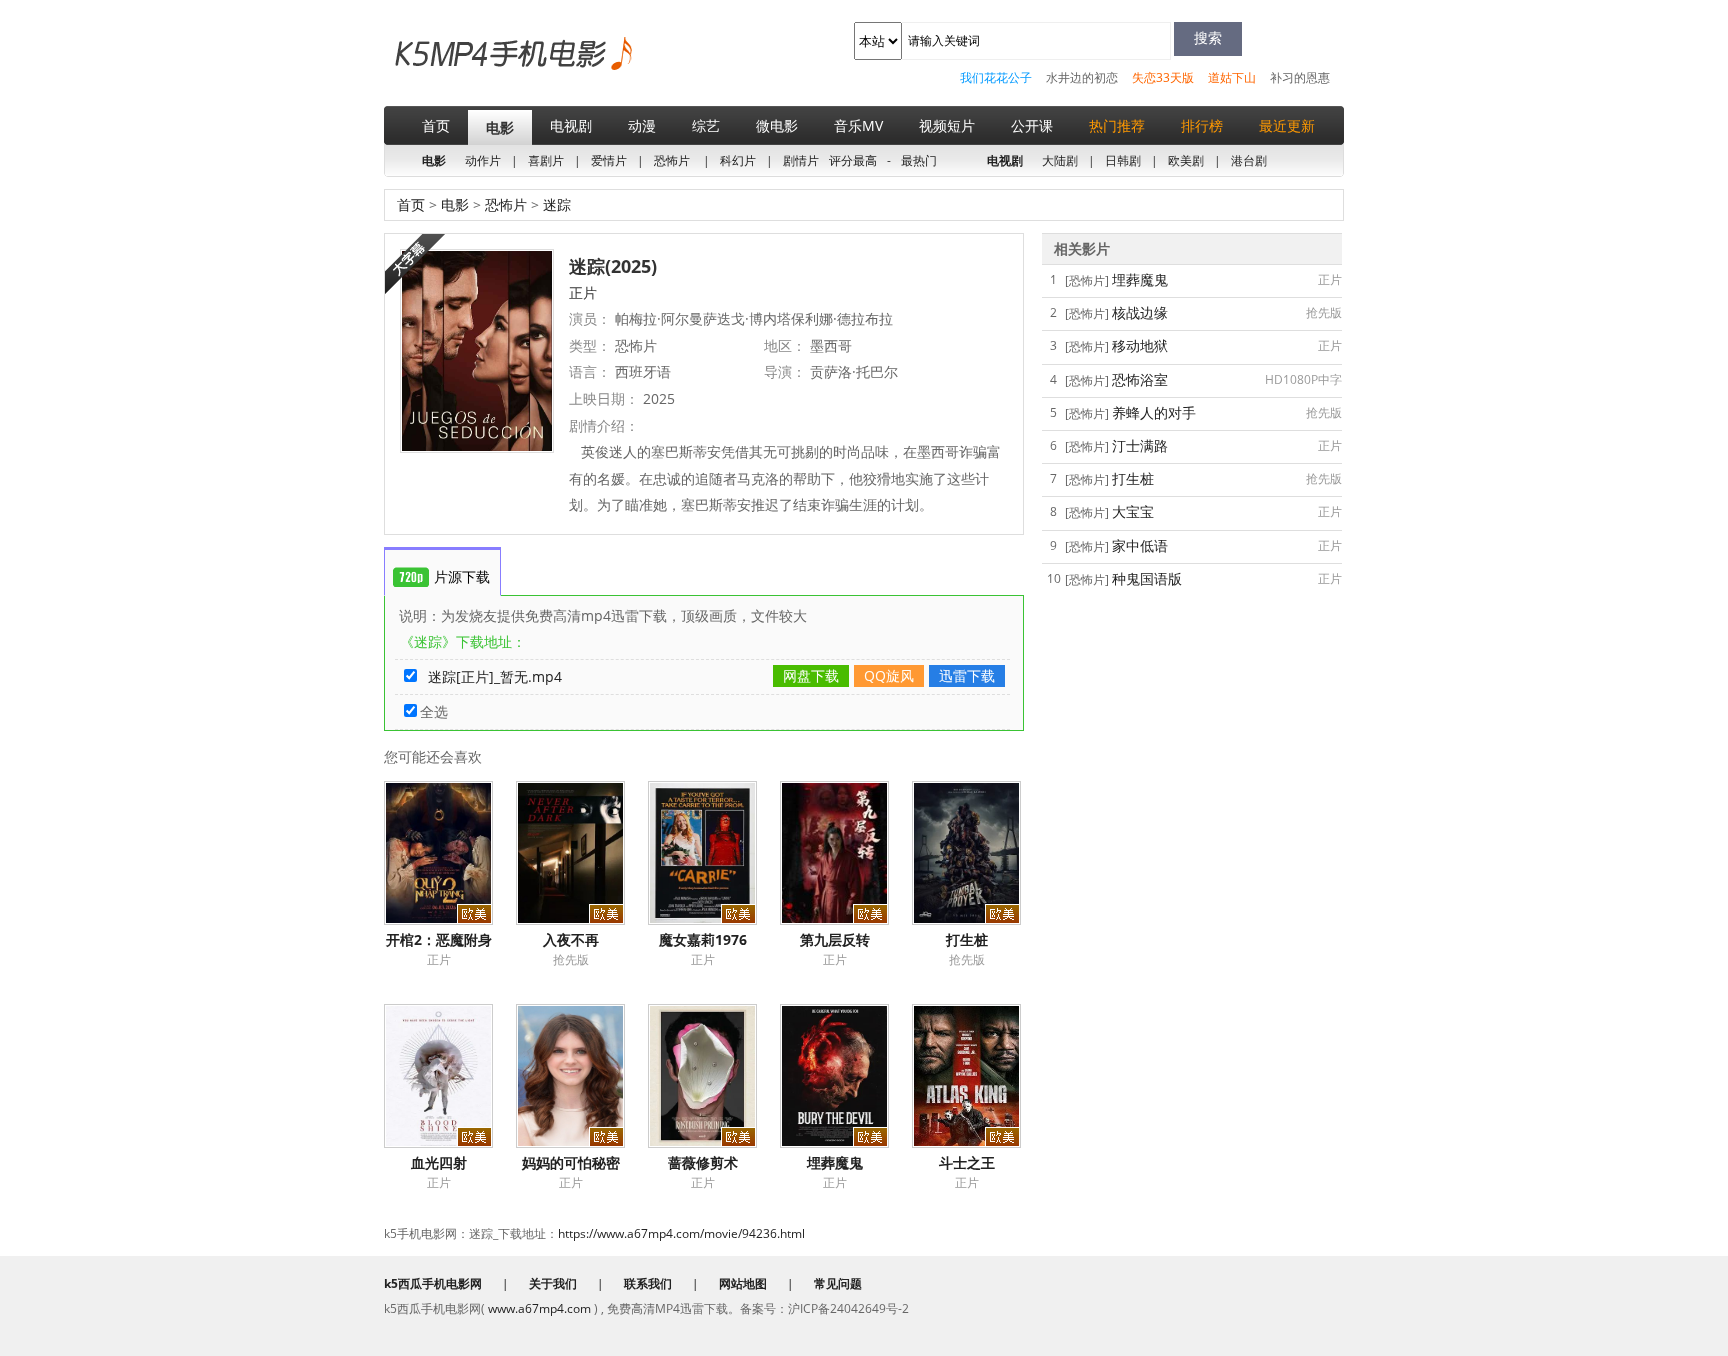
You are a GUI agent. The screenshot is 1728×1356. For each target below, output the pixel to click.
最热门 (919, 160)
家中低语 (1140, 545)
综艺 (706, 125)
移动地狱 (1140, 345)
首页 (436, 125)
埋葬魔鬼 (835, 1162)
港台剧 (1249, 160)
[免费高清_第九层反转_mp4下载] (846, 853)
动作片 (483, 160)
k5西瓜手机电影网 (479, 68)
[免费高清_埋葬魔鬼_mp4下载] (846, 1076)
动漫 (642, 125)
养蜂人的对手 (1154, 412)
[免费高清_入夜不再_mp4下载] (582, 853)
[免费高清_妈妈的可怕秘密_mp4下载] (582, 1076)
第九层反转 (835, 939)
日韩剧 (1123, 160)
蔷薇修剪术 (703, 1162)
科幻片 (738, 160)
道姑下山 (1232, 77)
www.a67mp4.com (539, 1308)
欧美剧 (1186, 160)
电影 (500, 127)
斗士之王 (967, 1162)
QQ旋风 (889, 675)
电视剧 (571, 125)
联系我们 (648, 1283)
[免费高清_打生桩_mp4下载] (978, 853)
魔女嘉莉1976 (703, 939)
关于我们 (553, 1283)
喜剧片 (546, 160)
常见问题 (838, 1283)
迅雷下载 (967, 675)
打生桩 (967, 939)
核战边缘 (1140, 312)
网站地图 (743, 1283)
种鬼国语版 (1147, 578)
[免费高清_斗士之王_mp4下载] (978, 1076)
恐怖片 (672, 160)
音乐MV (858, 125)
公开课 (1032, 125)
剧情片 (801, 160)
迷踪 (555, 204)
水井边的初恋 (1082, 77)
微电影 (777, 125)
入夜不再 (571, 939)
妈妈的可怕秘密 (571, 1162)
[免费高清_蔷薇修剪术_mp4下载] (714, 1076)
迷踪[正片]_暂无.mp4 (495, 676)
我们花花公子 (996, 77)
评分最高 (853, 160)
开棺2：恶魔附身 (439, 939)
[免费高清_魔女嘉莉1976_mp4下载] (714, 853)
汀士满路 (1140, 445)
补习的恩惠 (1300, 77)
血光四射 (439, 1162)
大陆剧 (1060, 160)
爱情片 (609, 160)
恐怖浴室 (1140, 379)
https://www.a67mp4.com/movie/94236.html (681, 1233)
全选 (434, 711)
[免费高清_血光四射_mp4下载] (450, 1076)
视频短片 (947, 125)
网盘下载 (811, 675)
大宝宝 (1133, 511)
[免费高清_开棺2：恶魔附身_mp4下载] (450, 853)
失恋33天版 (1163, 77)
